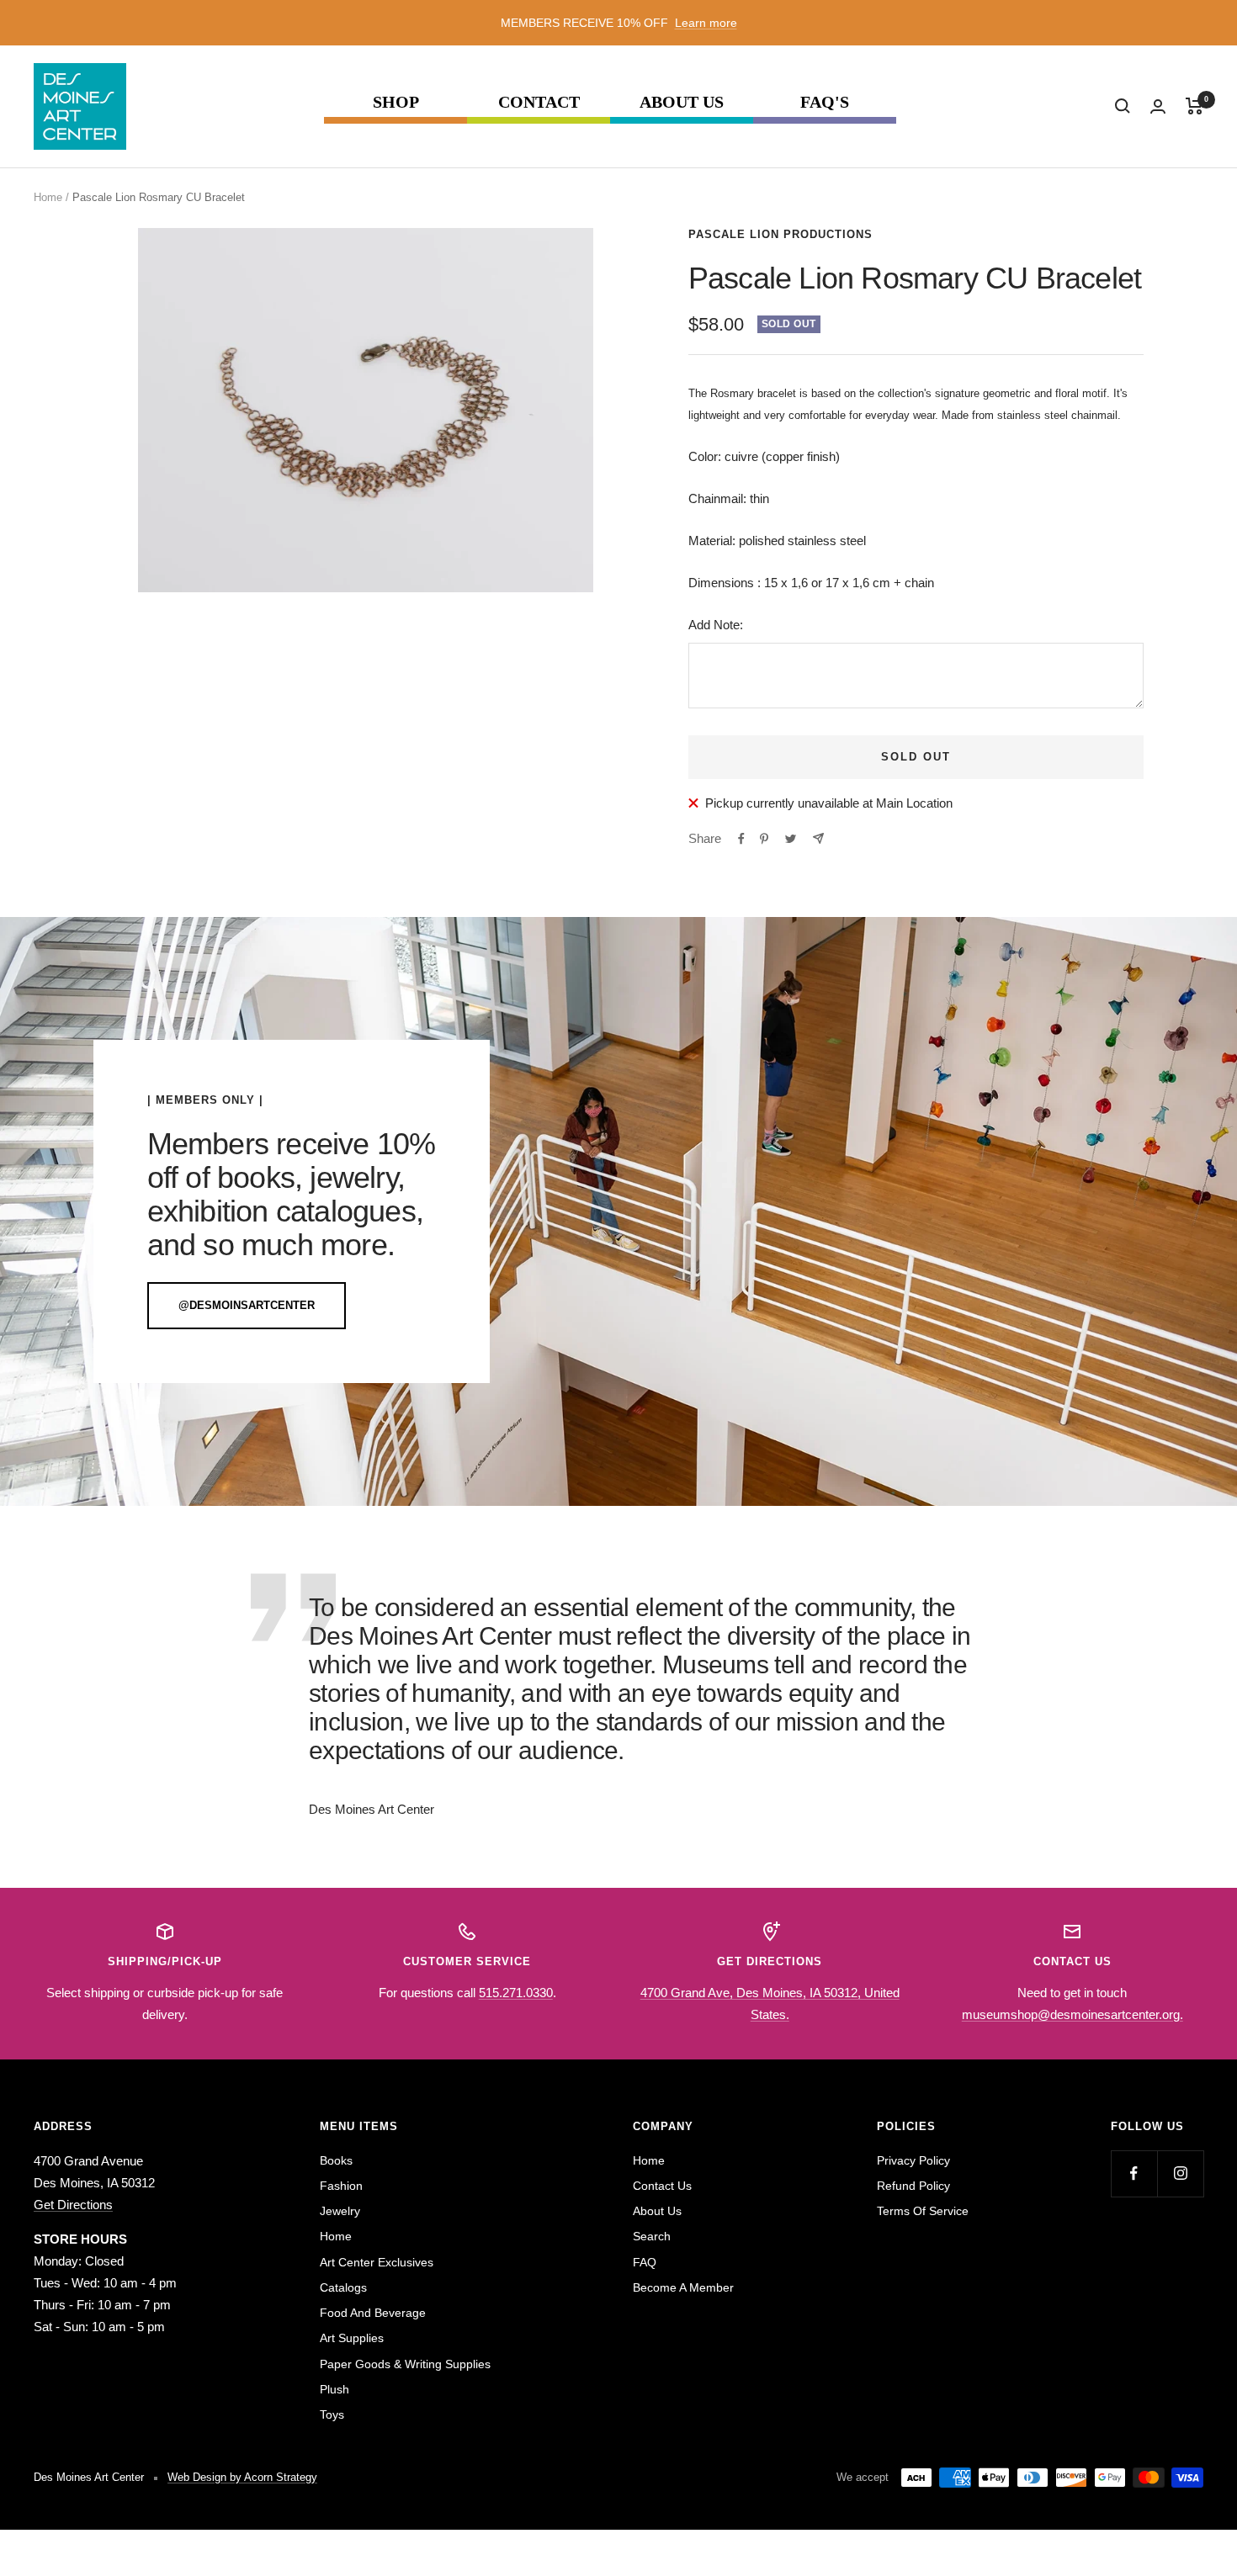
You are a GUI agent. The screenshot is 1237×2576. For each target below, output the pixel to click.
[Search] (1123, 106)
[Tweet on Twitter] (791, 839)
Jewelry (340, 2211)
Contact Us (662, 2186)
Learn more (706, 23)
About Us (682, 102)
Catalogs (343, 2287)
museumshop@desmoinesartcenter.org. (1072, 2014)
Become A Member (683, 2287)
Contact (539, 102)
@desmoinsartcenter (247, 1305)
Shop (396, 102)
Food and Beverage (373, 2313)
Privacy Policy (913, 2160)
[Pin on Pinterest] (764, 839)
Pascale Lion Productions (780, 234)
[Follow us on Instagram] (1180, 2173)
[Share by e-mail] (818, 838)
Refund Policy (913, 2186)
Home (48, 197)
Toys (332, 2414)
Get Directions (73, 2205)
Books (336, 2160)
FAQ (645, 2262)
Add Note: (716, 625)
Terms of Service (923, 2211)
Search (652, 2236)
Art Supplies (352, 2338)
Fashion (341, 2186)
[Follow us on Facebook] (1134, 2173)
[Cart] (1195, 106)
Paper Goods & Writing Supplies (405, 2364)
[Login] (1158, 106)
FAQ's (825, 102)
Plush (334, 2389)
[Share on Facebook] (741, 839)
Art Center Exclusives (377, 2262)
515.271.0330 (516, 1993)
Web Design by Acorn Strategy (242, 2477)
